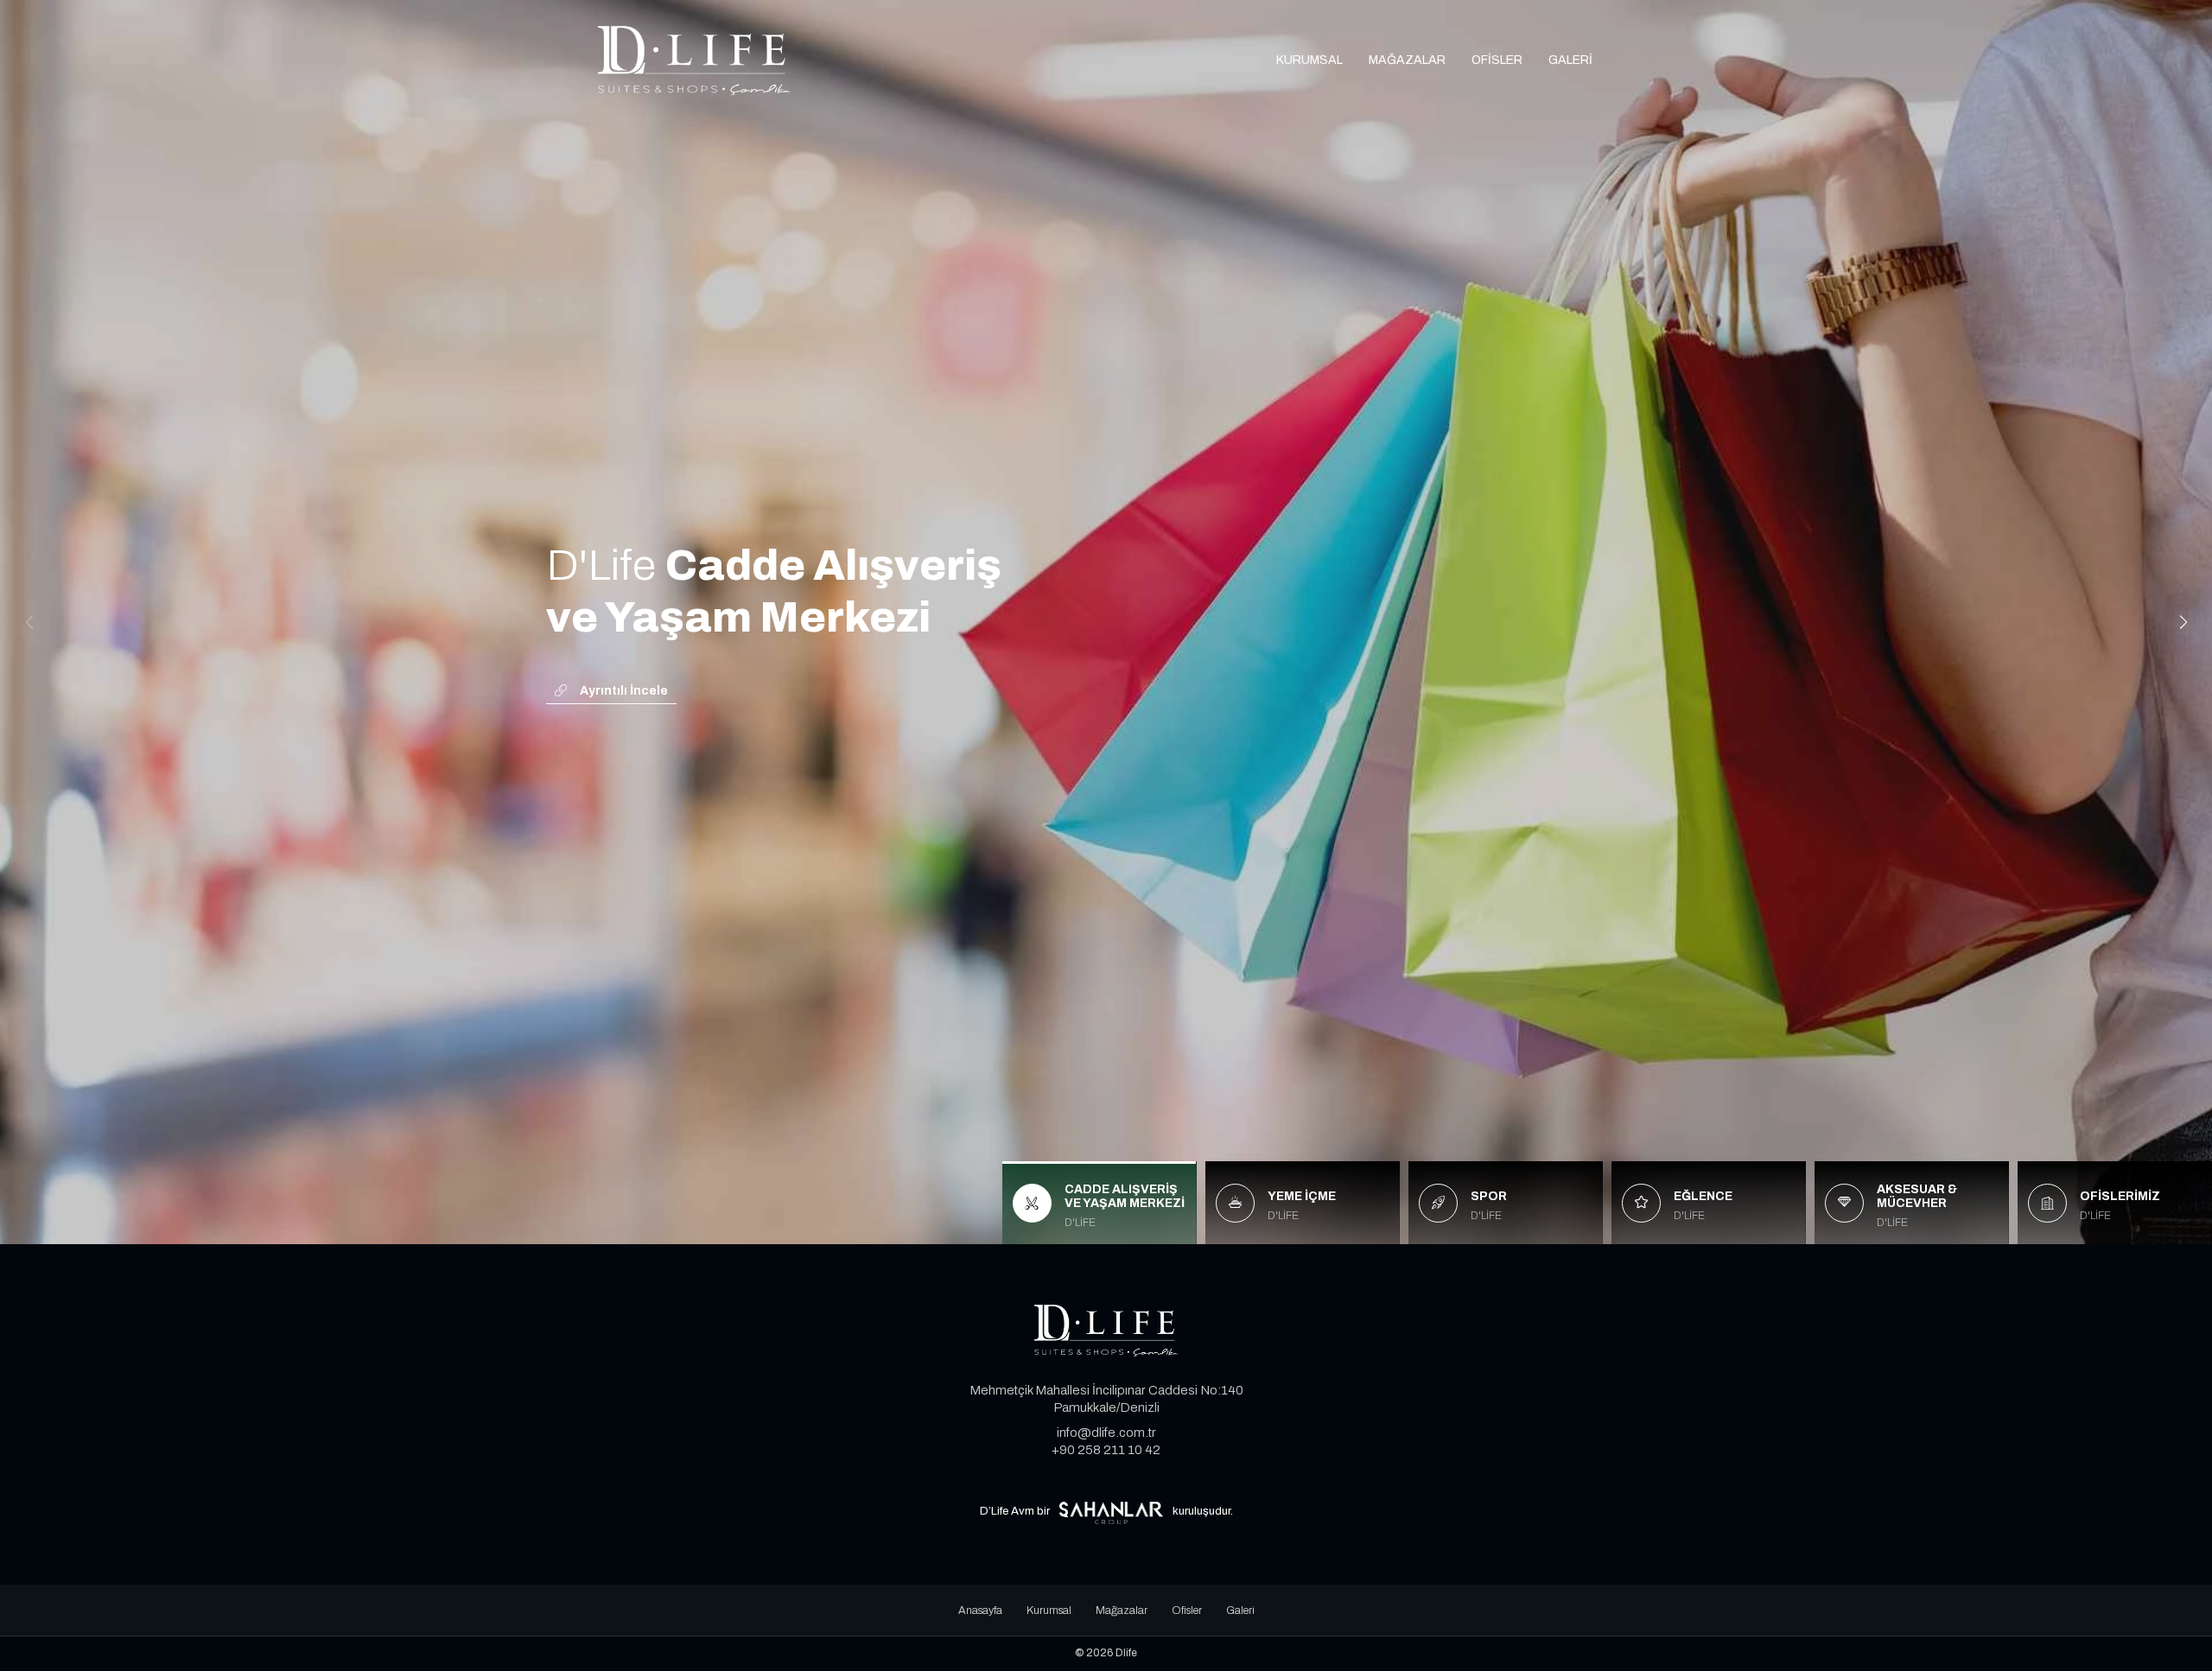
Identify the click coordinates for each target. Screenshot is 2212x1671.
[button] (2183, 622)
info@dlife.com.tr (1106, 1433)
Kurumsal (1309, 60)
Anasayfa (980, 1611)
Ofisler (1497, 60)
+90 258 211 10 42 (1106, 1450)
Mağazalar (1407, 60)
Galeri (1570, 60)
